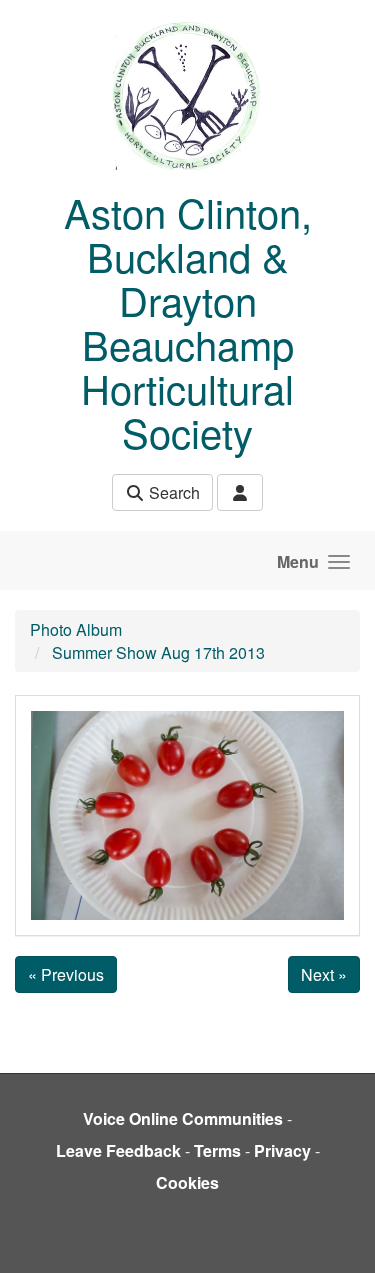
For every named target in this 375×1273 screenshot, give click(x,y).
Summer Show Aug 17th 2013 (158, 652)
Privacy (282, 1150)
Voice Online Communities (183, 1118)
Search (172, 492)
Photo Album (76, 629)
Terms (217, 1150)
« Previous (66, 974)
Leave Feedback (118, 1150)
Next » (324, 974)
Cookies (187, 1182)
